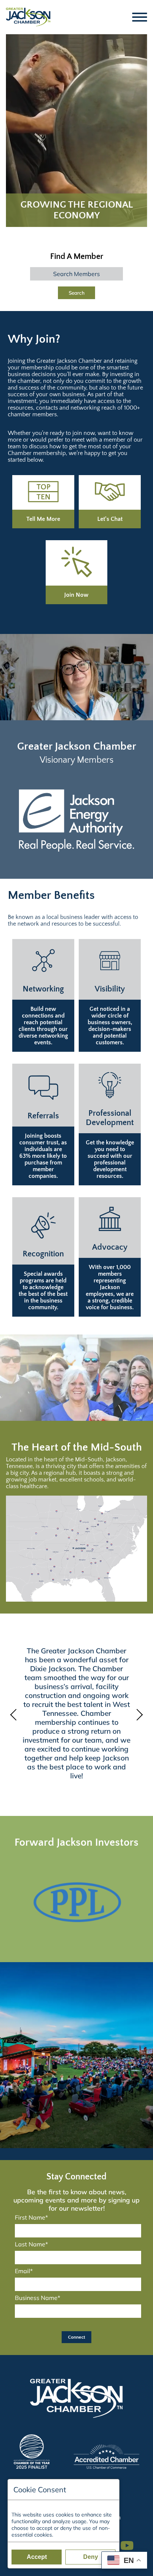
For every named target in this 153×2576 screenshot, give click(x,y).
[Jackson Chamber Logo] (28, 17)
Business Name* (38, 2298)
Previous (15, 1715)
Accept (37, 2557)
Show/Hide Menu (140, 17)
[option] (76, 820)
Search (77, 293)
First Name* (31, 2217)
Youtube (130, 2542)
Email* (24, 2271)
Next (138, 1715)
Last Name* (31, 2244)
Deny (91, 2557)
